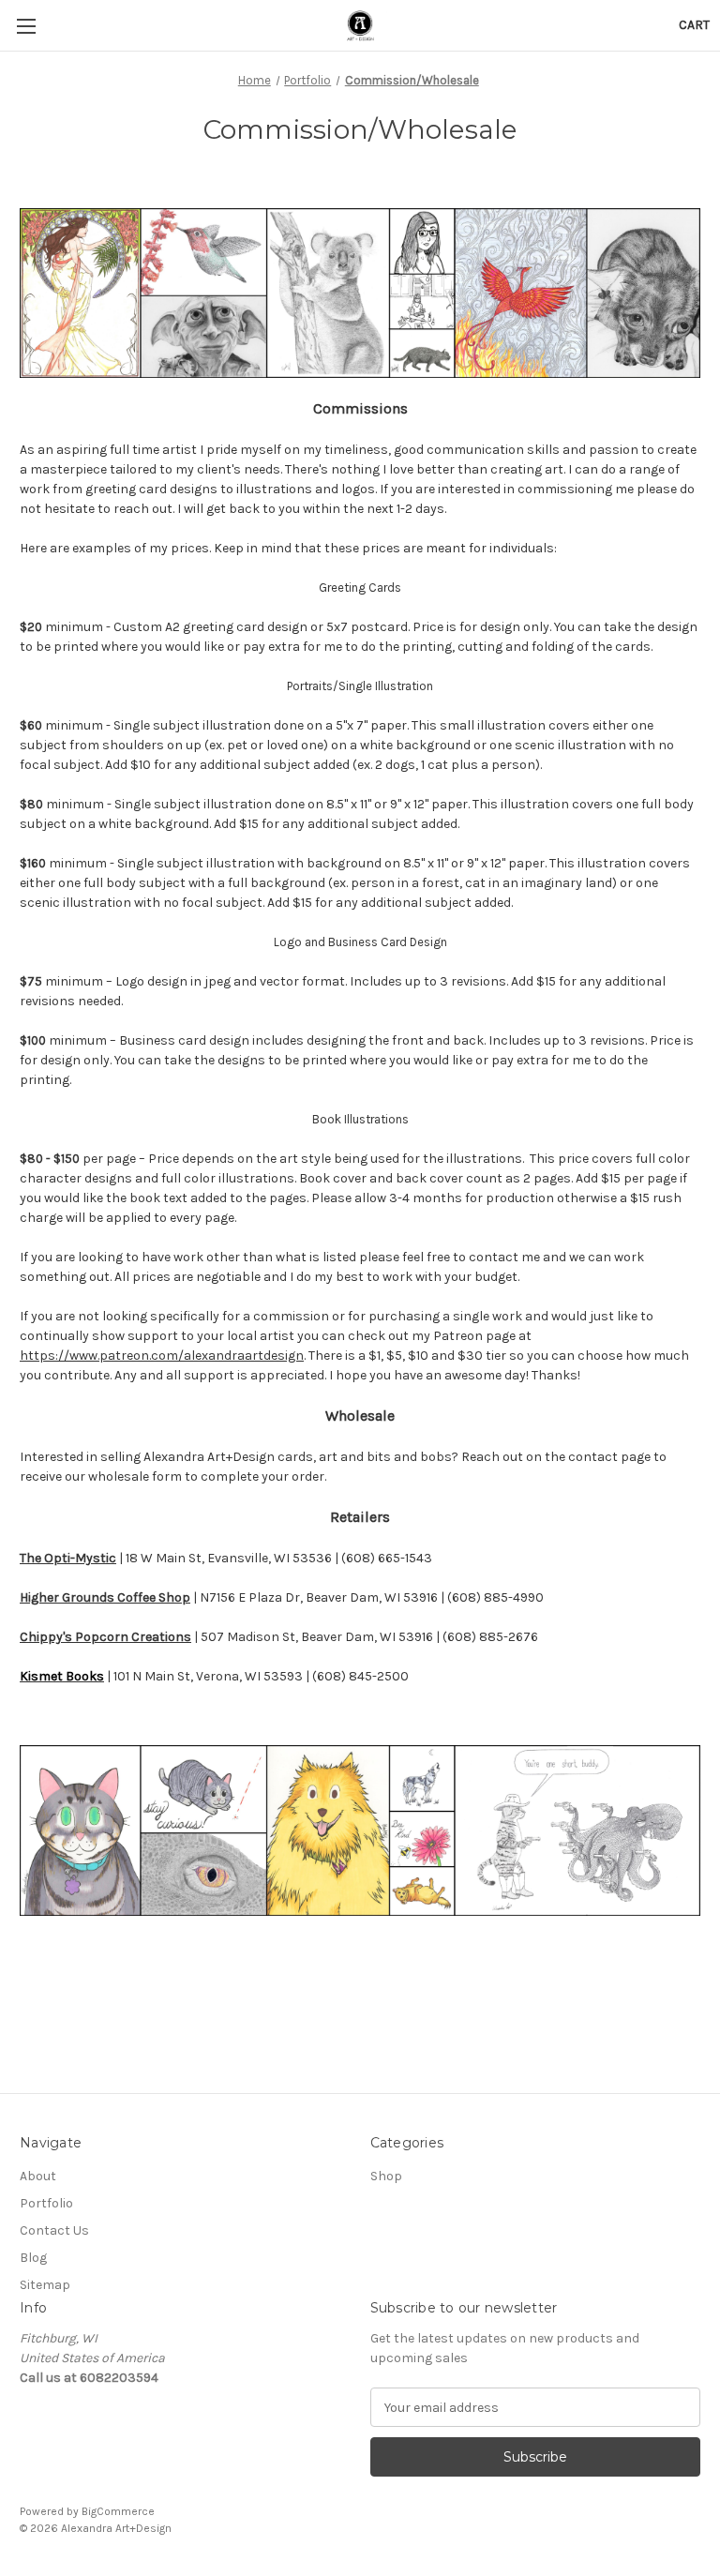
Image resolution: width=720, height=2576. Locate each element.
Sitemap (45, 2285)
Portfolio (46, 2203)
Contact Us (54, 2230)
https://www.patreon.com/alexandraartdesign (162, 1356)
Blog (33, 2258)
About (38, 2176)
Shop (386, 2176)
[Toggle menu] (26, 26)
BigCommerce (118, 2511)
